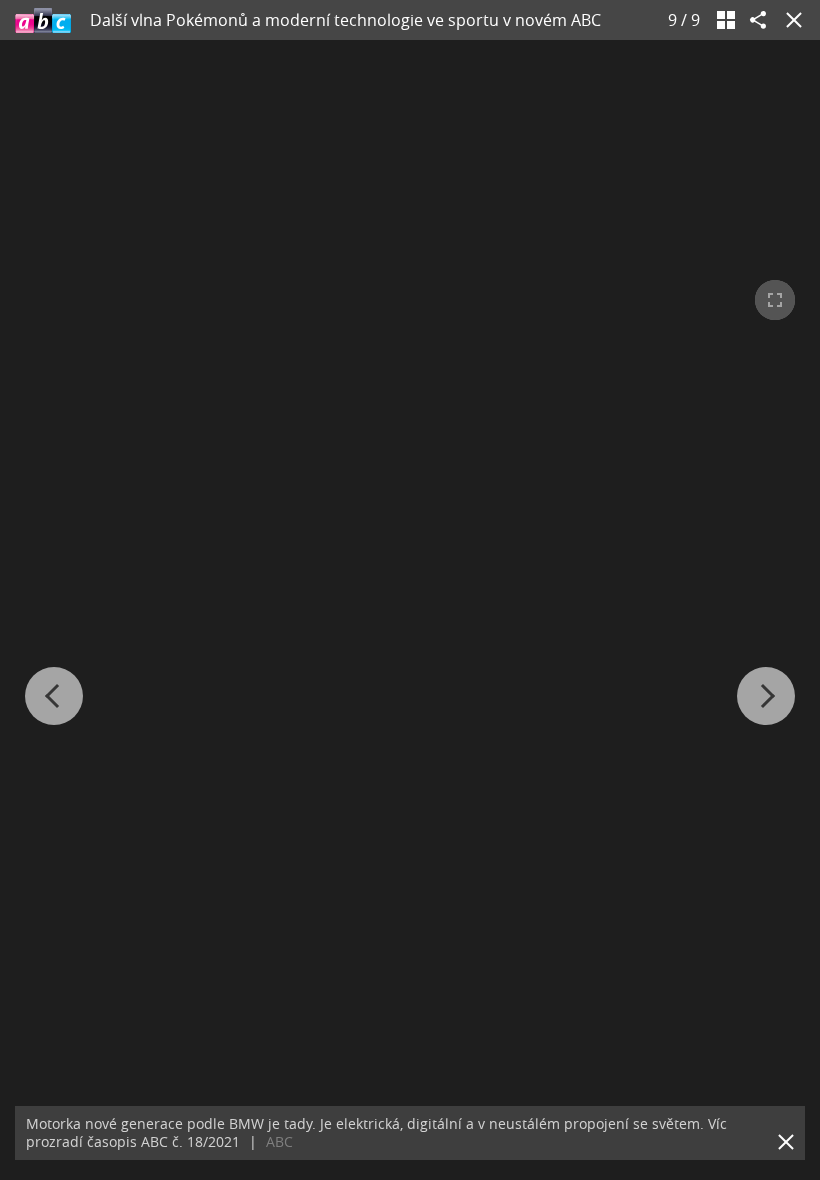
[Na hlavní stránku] (43, 20)
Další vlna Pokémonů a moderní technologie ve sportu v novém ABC (345, 20)
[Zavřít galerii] (790, 20)
